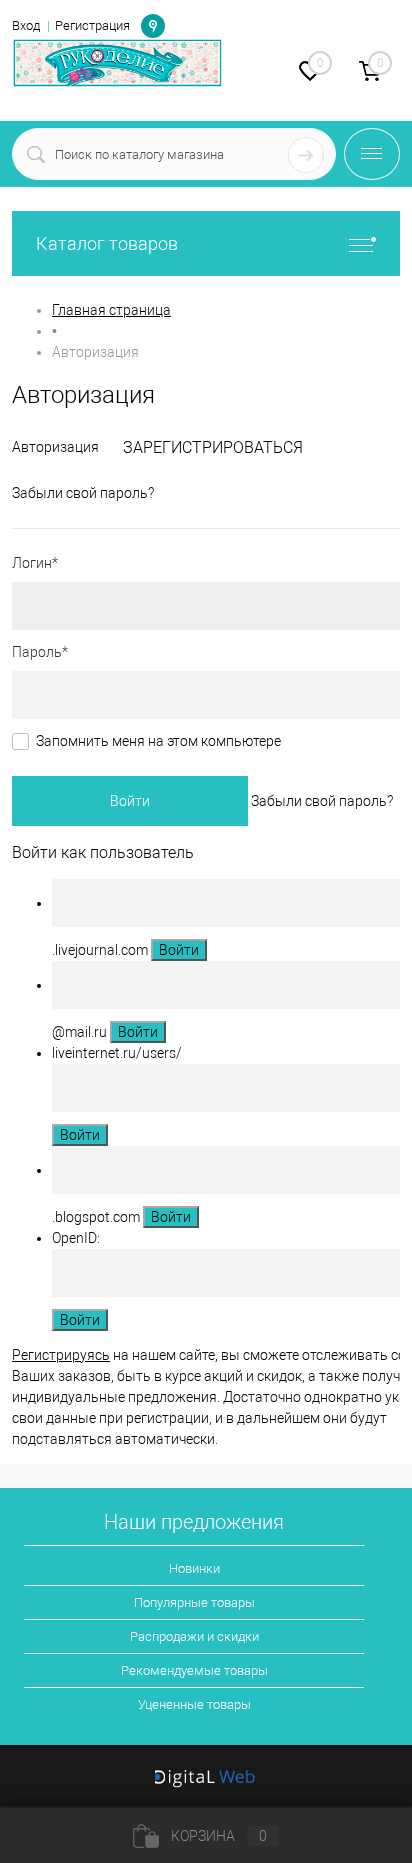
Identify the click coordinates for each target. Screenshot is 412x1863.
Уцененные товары (194, 1704)
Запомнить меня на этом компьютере (158, 741)
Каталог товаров (107, 243)
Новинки (194, 1568)
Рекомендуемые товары (194, 1670)
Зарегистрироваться (213, 447)
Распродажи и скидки (194, 1636)
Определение (153, 24)
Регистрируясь (61, 1355)
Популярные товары (194, 1602)
